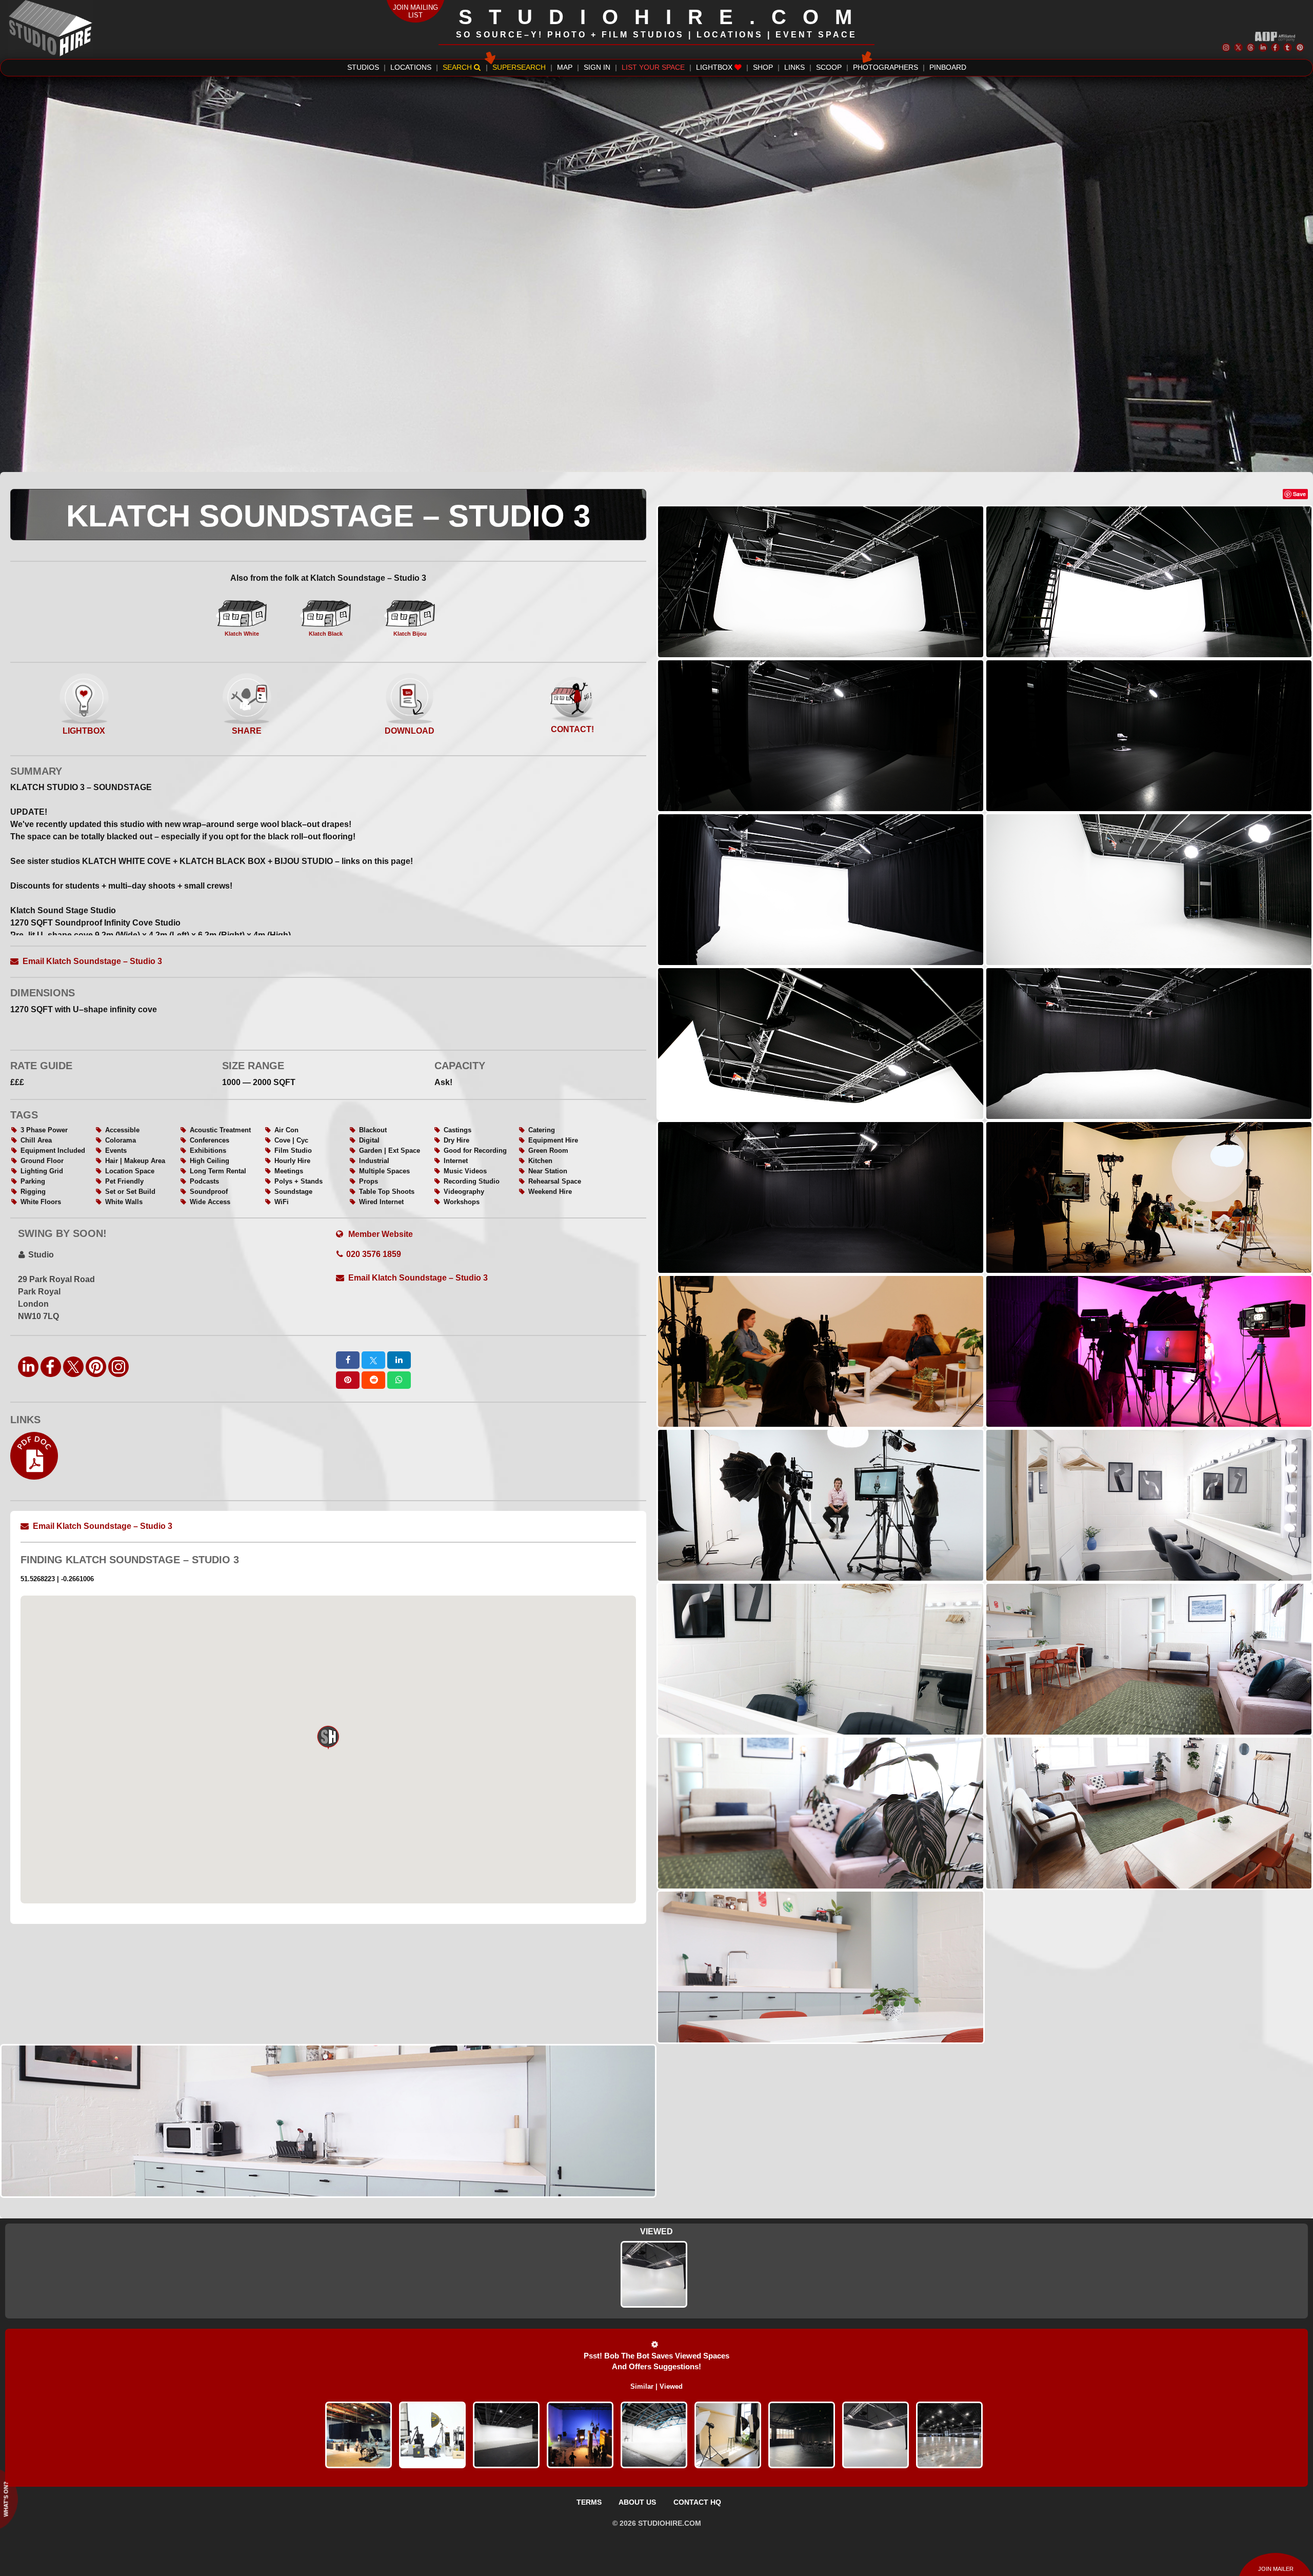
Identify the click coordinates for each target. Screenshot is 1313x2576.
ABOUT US (637, 2502)
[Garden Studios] (949, 2435)
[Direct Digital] (432, 2435)
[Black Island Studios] (580, 2435)
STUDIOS (363, 67)
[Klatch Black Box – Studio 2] (802, 2435)
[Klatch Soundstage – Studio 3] (876, 2435)
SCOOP (829, 67)
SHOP (763, 67)
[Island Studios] (359, 2435)
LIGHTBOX (715, 67)
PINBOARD (948, 67)
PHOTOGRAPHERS (886, 67)
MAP (565, 67)
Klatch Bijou (410, 634)
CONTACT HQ (697, 2502)
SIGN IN (597, 67)
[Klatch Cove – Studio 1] (654, 2435)
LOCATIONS (411, 67)
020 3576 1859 (374, 1254)
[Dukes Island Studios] (506, 2435)
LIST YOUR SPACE (653, 67)
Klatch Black (326, 634)
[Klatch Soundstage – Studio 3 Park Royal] (654, 2274)
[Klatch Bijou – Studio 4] (728, 2435)
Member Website (380, 1234)
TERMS (589, 2502)
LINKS (794, 67)
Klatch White (242, 634)
